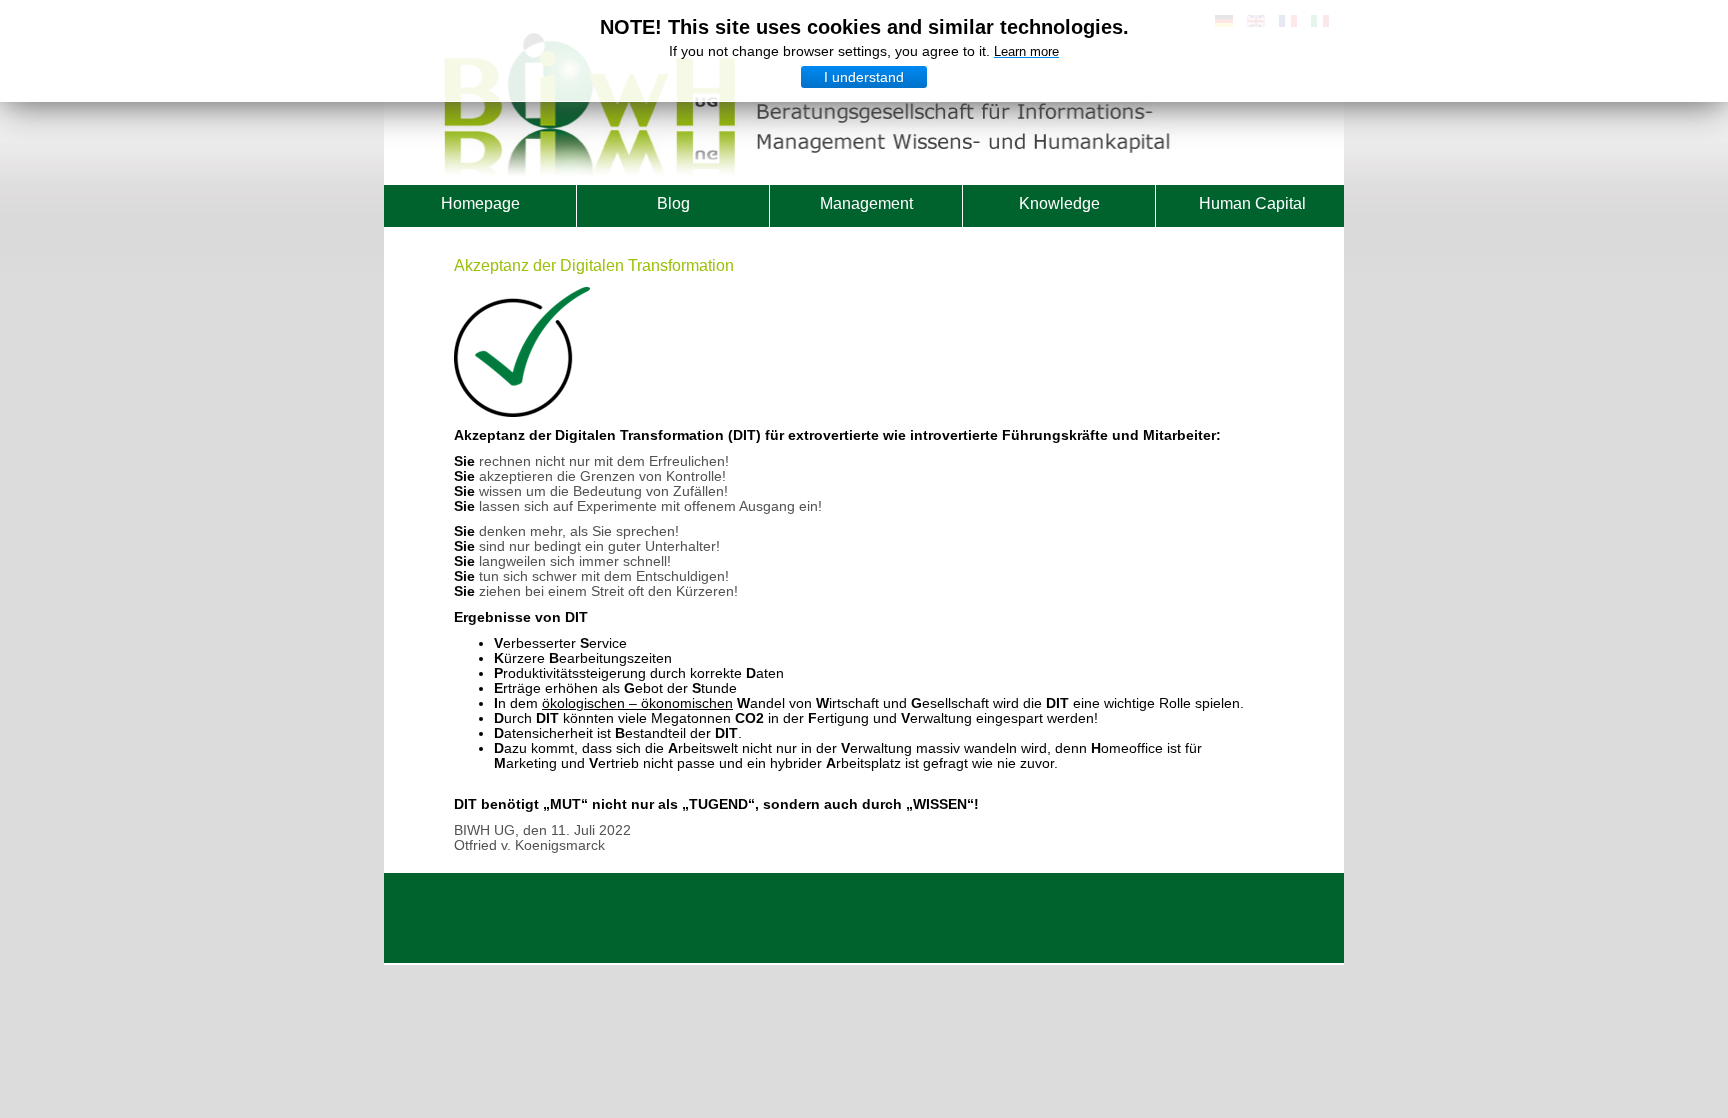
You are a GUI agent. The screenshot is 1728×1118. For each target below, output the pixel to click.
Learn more (1026, 51)
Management (866, 203)
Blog (673, 203)
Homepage (480, 203)
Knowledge (1059, 203)
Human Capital (1252, 203)
